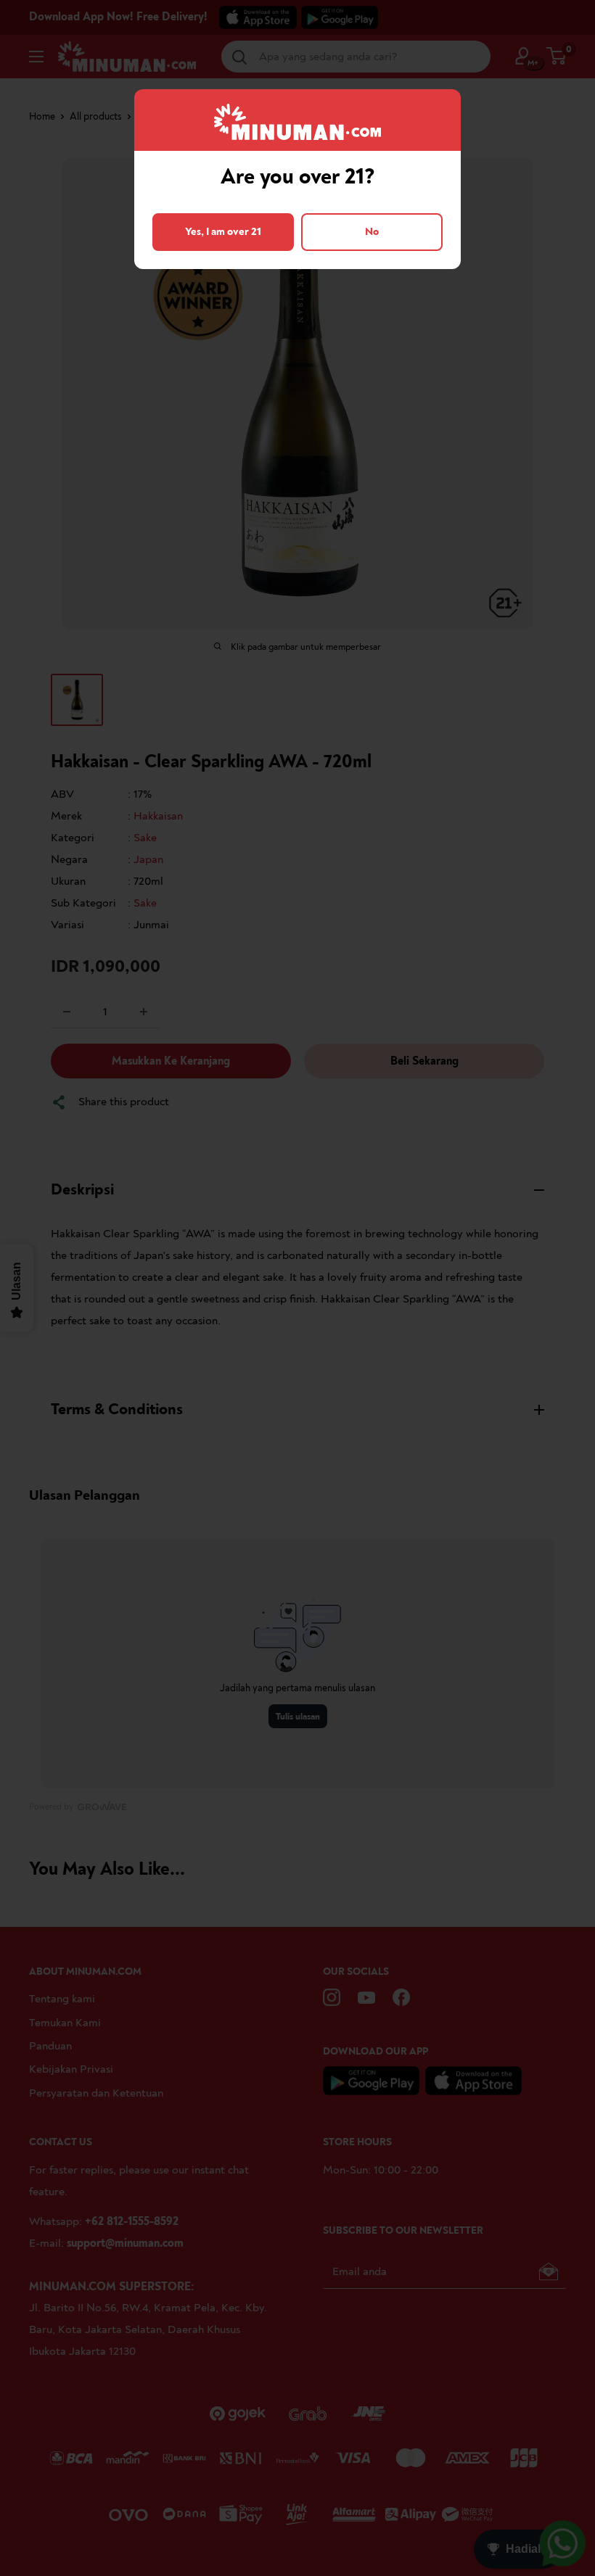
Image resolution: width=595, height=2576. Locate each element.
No (372, 232)
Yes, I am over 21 (223, 232)
